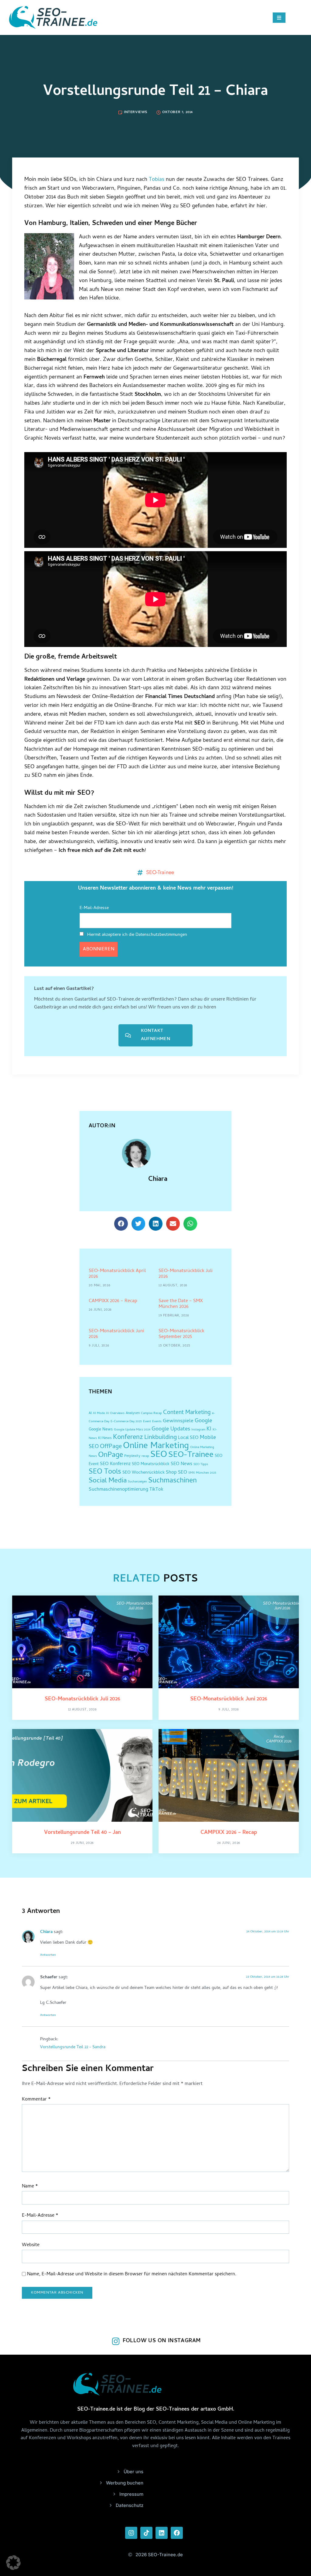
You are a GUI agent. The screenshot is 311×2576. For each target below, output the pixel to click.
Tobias (157, 180)
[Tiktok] (146, 2533)
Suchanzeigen (137, 1482)
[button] (121, 1224)
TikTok (156, 1490)
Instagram (198, 1430)
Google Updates (171, 1429)
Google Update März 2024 (132, 1430)
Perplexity (132, 1456)
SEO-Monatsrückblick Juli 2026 (186, 1274)
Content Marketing (187, 1413)
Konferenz (128, 1438)
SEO (159, 1455)
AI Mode (99, 1413)
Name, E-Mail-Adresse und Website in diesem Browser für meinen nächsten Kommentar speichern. (132, 2275)
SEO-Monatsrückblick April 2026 (117, 1274)
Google (203, 1421)
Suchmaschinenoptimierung (118, 1490)
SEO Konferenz (115, 1464)
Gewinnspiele (178, 1421)
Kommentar (36, 2100)
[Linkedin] (162, 2533)
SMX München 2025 (202, 1473)
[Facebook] (177, 2533)
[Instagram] (131, 2533)
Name (30, 2187)
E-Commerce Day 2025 (126, 1422)
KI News (105, 1438)
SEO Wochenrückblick (144, 1473)
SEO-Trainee (160, 872)
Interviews (136, 112)
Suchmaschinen (173, 1481)
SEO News (181, 1464)
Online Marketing (156, 1446)
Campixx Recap (151, 1413)
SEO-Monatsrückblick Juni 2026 (116, 1334)
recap (145, 1456)
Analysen (133, 1413)
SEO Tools (105, 1472)
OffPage (111, 1447)
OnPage (111, 1456)
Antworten (48, 1955)
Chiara (158, 1180)
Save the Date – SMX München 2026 (181, 1304)
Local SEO (188, 1438)
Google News (101, 1430)
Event (147, 1422)
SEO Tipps (201, 1464)
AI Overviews (115, 1413)
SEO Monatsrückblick (151, 1464)
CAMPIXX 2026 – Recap (113, 1301)
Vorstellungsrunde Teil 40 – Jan (82, 1833)
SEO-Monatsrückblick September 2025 (181, 1334)
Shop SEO (176, 1473)
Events (157, 1422)
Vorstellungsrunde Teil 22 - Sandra (73, 2047)
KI (209, 1429)
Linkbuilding (161, 1438)
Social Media (108, 1481)
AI (90, 1413)
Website (31, 2245)
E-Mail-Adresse (94, 908)
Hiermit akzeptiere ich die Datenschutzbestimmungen (137, 935)
